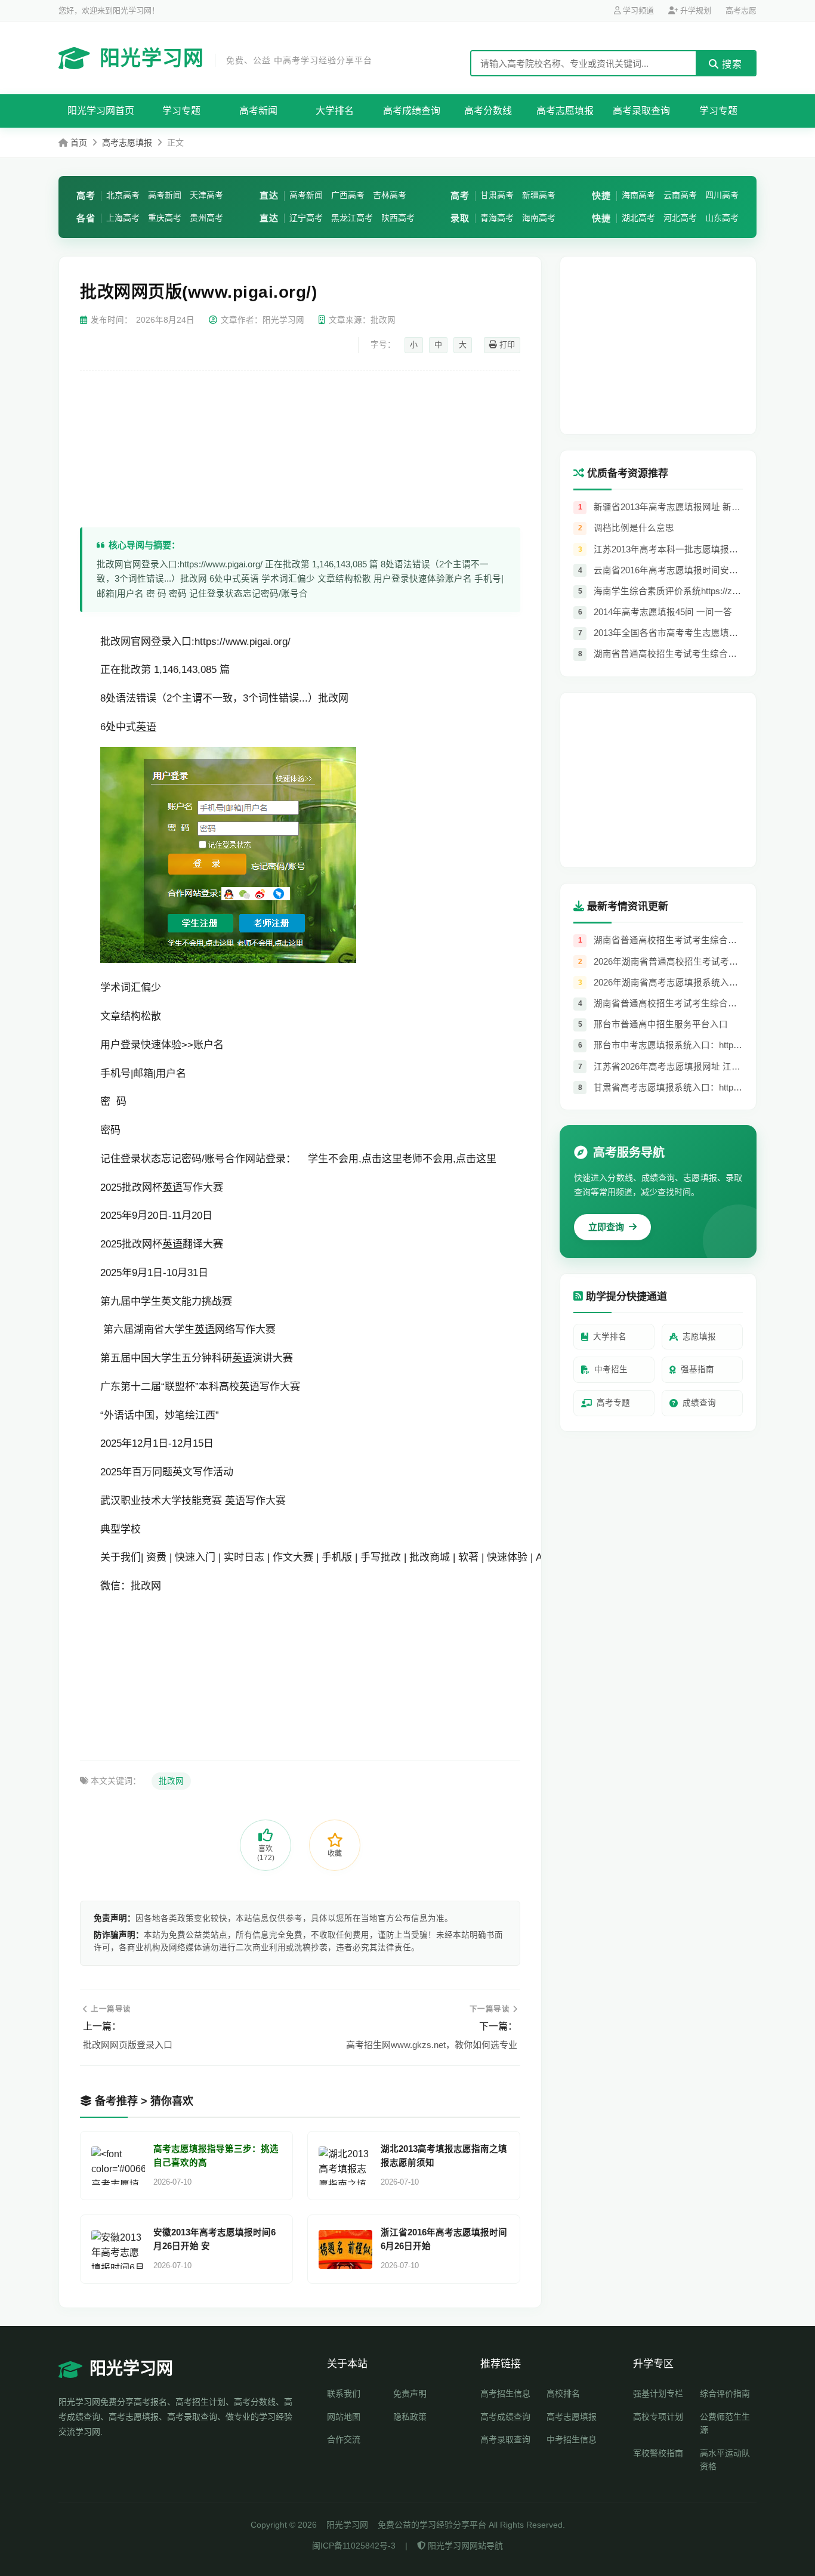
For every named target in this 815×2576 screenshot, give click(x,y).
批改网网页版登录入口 (128, 2045)
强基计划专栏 (658, 2393)
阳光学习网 (236, 58)
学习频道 (637, 10)
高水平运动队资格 (725, 2460)
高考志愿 (741, 10)
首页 (79, 143)
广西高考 (348, 195)
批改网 (171, 1781)
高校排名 (563, 2393)
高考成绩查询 (412, 111)
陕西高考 (398, 218)
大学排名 (335, 111)
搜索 (731, 64)
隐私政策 (410, 2417)
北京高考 (123, 195)
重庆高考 (165, 218)
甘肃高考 (497, 195)
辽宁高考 (306, 218)
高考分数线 (488, 111)
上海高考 (123, 218)
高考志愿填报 (565, 111)
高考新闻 (258, 111)
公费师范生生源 (725, 2423)
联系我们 (344, 2393)
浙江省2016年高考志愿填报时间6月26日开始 (444, 2239)
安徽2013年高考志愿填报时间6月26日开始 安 (214, 2239)
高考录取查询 (641, 111)
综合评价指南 (725, 2393)
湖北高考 (638, 218)
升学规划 (694, 10)
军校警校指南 (658, 2453)
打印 (506, 345)
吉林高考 (390, 195)
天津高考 (206, 195)
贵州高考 (206, 218)
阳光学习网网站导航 (464, 2546)
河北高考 (680, 218)
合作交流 (344, 2439)
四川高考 (722, 195)
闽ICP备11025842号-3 (354, 2546)
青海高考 (497, 218)
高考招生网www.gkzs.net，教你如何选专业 (432, 2045)
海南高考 (539, 218)
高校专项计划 (658, 2417)
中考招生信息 (572, 2439)
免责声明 (410, 2393)
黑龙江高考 (352, 218)
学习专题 (181, 111)
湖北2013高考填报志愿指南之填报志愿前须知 (444, 2156)
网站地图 (344, 2417)
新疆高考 (539, 195)
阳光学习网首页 (101, 111)
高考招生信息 (505, 2393)
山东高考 (722, 218)
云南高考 (680, 195)
